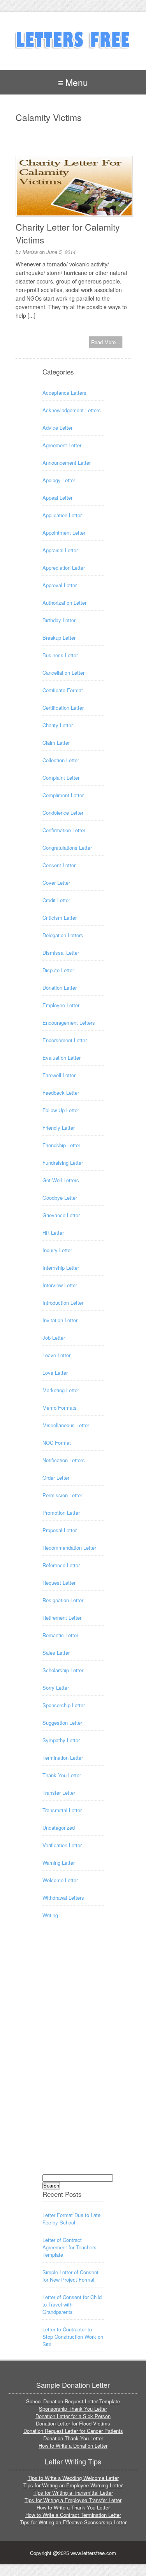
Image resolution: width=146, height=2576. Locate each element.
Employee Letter (61, 1005)
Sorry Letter (56, 1688)
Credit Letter (56, 900)
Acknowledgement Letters (72, 410)
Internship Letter (61, 1268)
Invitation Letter (60, 1320)
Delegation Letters (63, 935)
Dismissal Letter (61, 953)
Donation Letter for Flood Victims (73, 2423)
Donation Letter (60, 988)
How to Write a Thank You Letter (73, 2507)
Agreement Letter (62, 445)
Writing (50, 1915)
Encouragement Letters (69, 1023)
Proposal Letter (60, 1530)
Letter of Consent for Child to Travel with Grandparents (72, 2304)
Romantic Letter (60, 1635)
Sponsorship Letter (64, 1705)
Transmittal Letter (62, 1810)
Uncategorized (59, 1828)
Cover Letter (56, 883)
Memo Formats (60, 1408)
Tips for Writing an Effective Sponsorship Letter (73, 2522)
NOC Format (57, 1443)
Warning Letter (59, 1863)
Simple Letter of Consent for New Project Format (70, 2276)
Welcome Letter (60, 1880)
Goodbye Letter (60, 1198)
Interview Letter (60, 1285)
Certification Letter (63, 708)
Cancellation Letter (63, 673)
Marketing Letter (61, 1390)
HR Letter (53, 1233)
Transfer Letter (59, 1793)
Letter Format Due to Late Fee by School (71, 2219)
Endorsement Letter (65, 1040)
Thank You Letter (62, 1775)
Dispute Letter (58, 970)
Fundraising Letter (63, 1163)
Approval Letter (60, 585)
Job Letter (54, 1338)
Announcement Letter (67, 463)
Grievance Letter (61, 1215)
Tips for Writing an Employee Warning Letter (73, 2485)
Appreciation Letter (64, 568)
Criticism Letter (60, 918)
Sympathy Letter (61, 1740)
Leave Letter (56, 1355)
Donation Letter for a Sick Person (73, 2416)
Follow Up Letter (61, 1110)
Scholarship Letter (63, 1670)
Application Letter (62, 515)
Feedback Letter (61, 1093)
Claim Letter (56, 743)
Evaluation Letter (62, 1058)
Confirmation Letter (64, 830)
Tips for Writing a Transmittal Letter (73, 2493)
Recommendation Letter (69, 1548)
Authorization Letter (64, 603)
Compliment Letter (63, 795)
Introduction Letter (63, 1303)
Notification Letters (64, 1460)
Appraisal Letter (60, 550)
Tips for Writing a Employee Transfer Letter (73, 2500)
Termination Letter (63, 1758)
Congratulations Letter (67, 848)
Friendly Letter (59, 1128)
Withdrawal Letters (63, 1898)
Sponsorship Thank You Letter (73, 2409)
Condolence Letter (63, 813)
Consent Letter (59, 865)
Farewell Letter (59, 1075)
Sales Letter (56, 1653)
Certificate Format (63, 690)
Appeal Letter (57, 498)
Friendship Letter (61, 1145)
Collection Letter (61, 760)
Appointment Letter (64, 533)
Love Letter (55, 1373)
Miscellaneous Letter (66, 1425)
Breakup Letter (59, 638)
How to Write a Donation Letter (73, 2446)
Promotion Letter (61, 1513)
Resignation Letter (63, 1600)
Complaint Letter (61, 778)
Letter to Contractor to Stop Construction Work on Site (73, 2337)
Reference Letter (61, 1565)
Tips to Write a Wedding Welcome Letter (73, 2478)
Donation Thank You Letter (73, 2438)
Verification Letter (62, 1845)
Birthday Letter (59, 620)
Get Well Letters (61, 1180)
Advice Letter (57, 428)
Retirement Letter (62, 1618)
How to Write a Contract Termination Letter (73, 2515)
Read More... (106, 342)
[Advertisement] (74, 2056)
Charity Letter (58, 725)
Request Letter (59, 1583)
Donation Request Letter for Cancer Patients (73, 2431)
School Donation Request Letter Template (73, 2401)
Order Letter (56, 1478)
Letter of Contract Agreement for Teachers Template (69, 2247)
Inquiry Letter (57, 1250)
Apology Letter (59, 480)
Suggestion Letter (62, 1723)
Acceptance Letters (64, 393)
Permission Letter (62, 1495)
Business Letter (60, 655)
